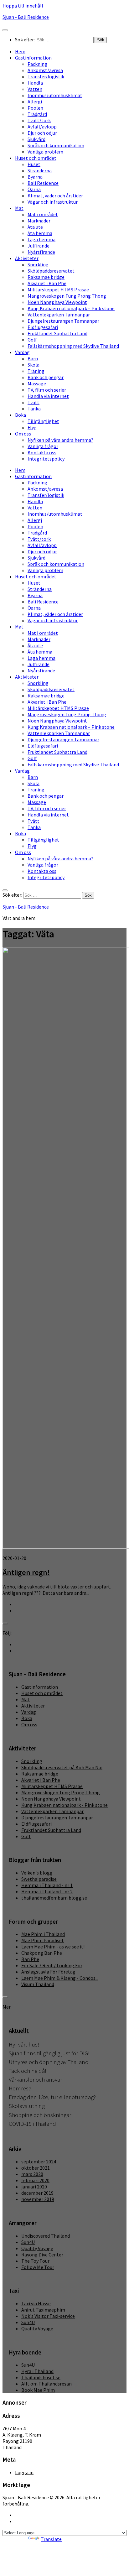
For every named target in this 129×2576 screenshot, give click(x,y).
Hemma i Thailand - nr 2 (47, 1891)
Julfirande (39, 246)
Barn (33, 358)
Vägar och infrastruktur (53, 202)
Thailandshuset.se (41, 2377)
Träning (36, 371)
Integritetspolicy (46, 459)
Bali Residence (43, 183)
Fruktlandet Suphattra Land (57, 333)
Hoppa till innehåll (23, 6)
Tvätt (34, 402)
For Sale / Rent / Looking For (52, 1965)
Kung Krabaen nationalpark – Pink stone (71, 308)
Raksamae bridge (46, 277)
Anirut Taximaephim (43, 2310)
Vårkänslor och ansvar (35, 2080)
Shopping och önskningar (40, 2115)
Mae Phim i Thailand (43, 1934)
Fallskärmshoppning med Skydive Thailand (73, 346)
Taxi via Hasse (36, 2303)
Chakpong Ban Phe (42, 1953)
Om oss (23, 434)
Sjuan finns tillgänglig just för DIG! (49, 2053)
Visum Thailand (38, 1984)
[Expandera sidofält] (5, 1624)
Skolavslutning (27, 2106)
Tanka (34, 409)
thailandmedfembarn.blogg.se (54, 1898)
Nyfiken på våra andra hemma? (60, 440)
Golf (32, 340)
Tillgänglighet (43, 421)
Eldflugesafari (43, 327)
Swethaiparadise (39, 1879)
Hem (20, 51)
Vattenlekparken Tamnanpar (59, 315)
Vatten (35, 89)
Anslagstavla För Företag (48, 1972)
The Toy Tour (35, 2261)
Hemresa (20, 2088)
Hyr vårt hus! (24, 2044)
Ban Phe (30, 1959)
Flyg (32, 427)
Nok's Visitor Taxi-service (48, 2316)
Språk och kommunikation (56, 145)
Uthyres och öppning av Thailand (49, 2062)
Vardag (22, 352)
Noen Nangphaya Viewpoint (57, 302)
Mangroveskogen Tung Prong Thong (67, 296)
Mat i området (43, 214)
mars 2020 (32, 2174)
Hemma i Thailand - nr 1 (47, 1885)
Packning (37, 64)
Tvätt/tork (39, 120)
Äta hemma (40, 233)
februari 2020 (35, 2180)
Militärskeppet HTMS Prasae (58, 289)
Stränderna (40, 170)
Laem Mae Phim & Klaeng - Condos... (60, 1978)
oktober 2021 (36, 2168)
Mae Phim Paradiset (43, 1940)
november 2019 (38, 2199)
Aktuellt (19, 2031)
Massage (37, 383)
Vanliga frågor (43, 446)
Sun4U (28, 2242)
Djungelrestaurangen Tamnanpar (63, 321)
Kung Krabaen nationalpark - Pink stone (64, 1805)
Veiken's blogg (37, 1873)
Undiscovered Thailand (46, 2236)
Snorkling (38, 264)
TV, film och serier (47, 390)
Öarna (34, 189)
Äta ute (35, 227)
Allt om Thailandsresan (46, 2384)
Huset (34, 164)
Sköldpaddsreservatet (51, 271)
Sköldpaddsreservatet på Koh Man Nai (62, 1767)
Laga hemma (41, 239)
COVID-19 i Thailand (32, 2124)
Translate (51, 2539)
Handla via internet (48, 396)
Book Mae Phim (38, 2390)
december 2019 (37, 2193)
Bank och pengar (46, 377)
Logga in (24, 2472)
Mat (19, 208)
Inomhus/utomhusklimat (55, 95)
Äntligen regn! (26, 1572)
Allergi (35, 102)
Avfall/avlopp (42, 127)
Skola (34, 365)
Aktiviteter (27, 258)
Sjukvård (36, 139)
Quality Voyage (37, 2248)
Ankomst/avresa (45, 70)
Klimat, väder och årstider (55, 196)
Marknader (39, 221)
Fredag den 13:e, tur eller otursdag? (52, 2097)
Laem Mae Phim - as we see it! (53, 1947)
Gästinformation (33, 58)
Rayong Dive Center (42, 2255)
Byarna (35, 177)
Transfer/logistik (46, 76)
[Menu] (5, 30)
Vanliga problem (45, 152)
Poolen (35, 108)
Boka (21, 415)
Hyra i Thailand (37, 2371)
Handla (35, 83)
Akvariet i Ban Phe (47, 283)
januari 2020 (34, 2187)
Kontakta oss (42, 452)
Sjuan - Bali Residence (26, 17)
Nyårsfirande (41, 252)
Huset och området (36, 158)
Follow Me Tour (38, 2267)
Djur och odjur (42, 133)
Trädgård (37, 114)
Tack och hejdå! (28, 2071)
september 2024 (39, 2161)
